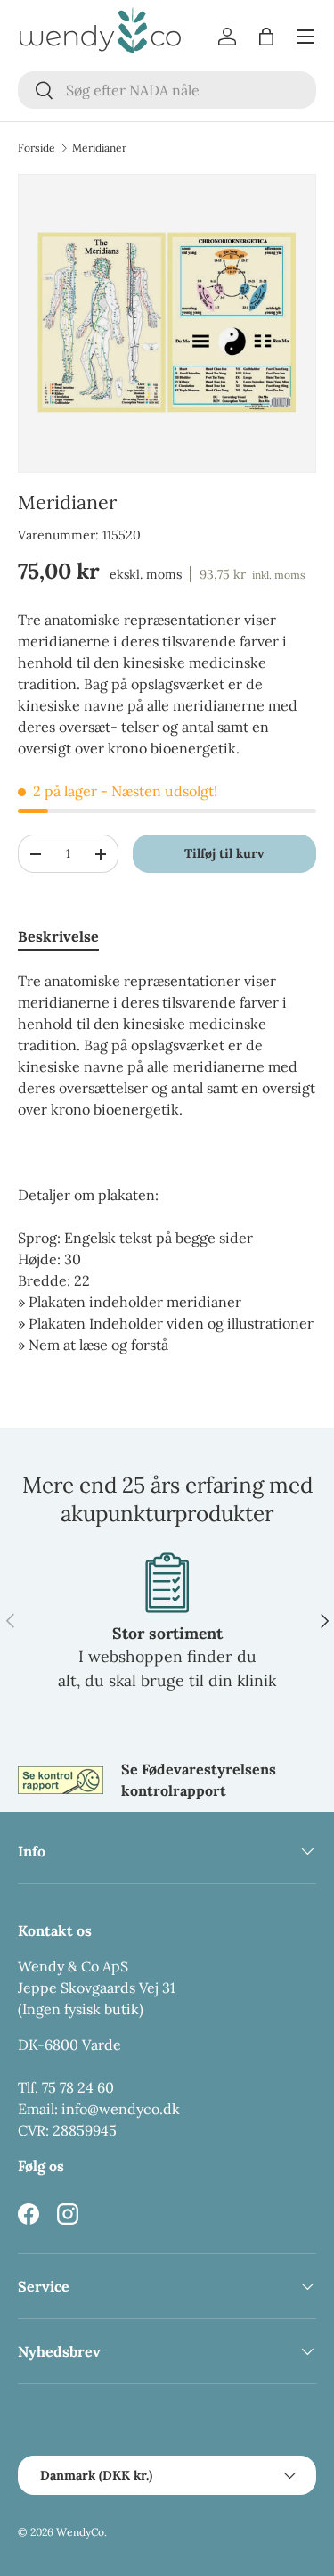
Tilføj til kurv (224, 853)
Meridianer (99, 148)
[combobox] (167, 90)
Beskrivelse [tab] (58, 936)
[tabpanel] (167, 1163)
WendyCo (80, 2532)
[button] (266, 37)
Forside (37, 148)
